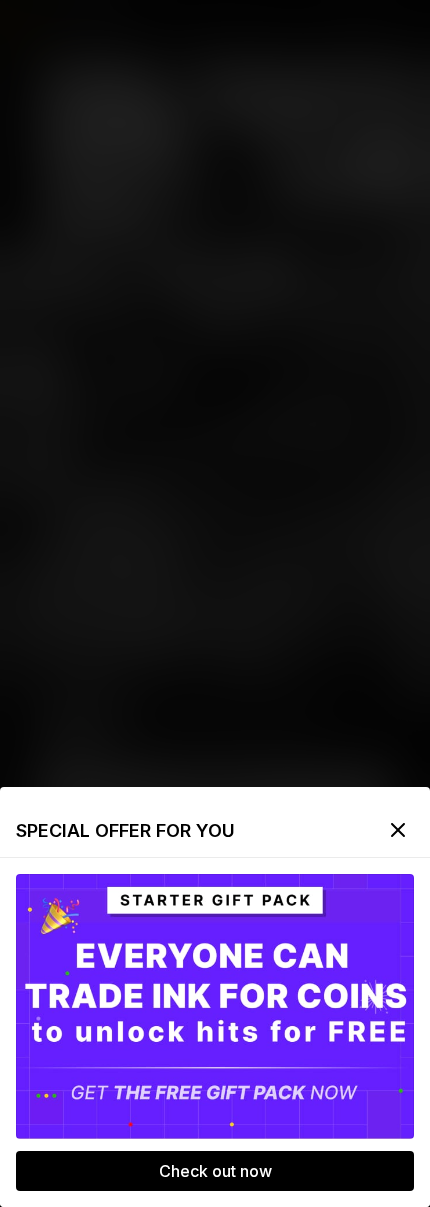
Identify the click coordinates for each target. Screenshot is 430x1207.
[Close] (398, 830)
